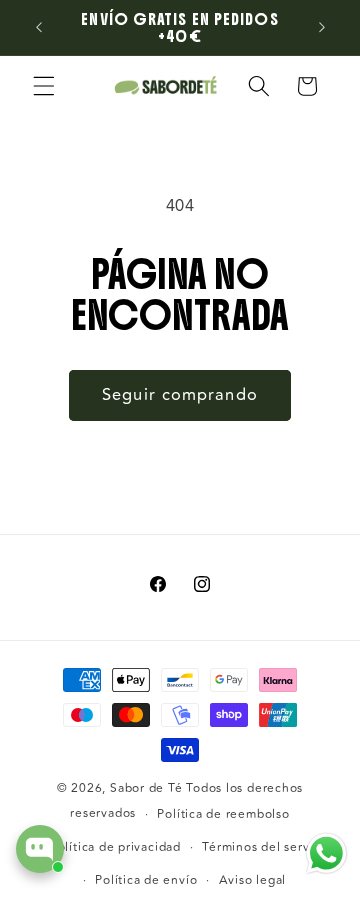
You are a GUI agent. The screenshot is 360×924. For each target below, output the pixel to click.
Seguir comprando (180, 395)
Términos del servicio (266, 847)
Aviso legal (252, 880)
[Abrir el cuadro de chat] (40, 849)
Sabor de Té (146, 788)
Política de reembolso (223, 814)
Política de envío (146, 880)
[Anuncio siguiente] (322, 28)
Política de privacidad (115, 847)
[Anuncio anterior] (39, 28)
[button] (44, 86)
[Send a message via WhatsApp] (326, 853)
